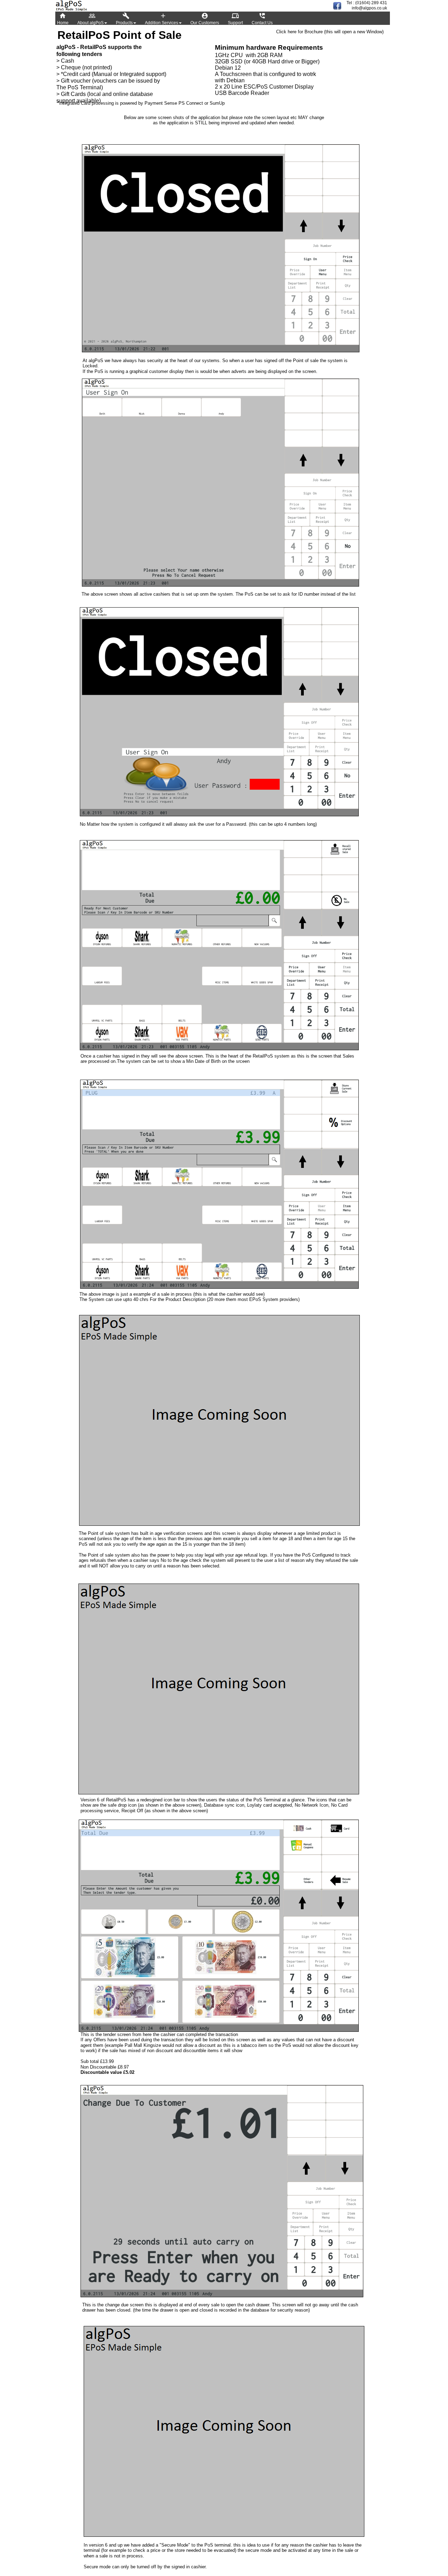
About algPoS (90, 19)
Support (235, 19)
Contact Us (262, 19)
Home (63, 19)
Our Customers (205, 19)
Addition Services (162, 19)
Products (124, 19)
